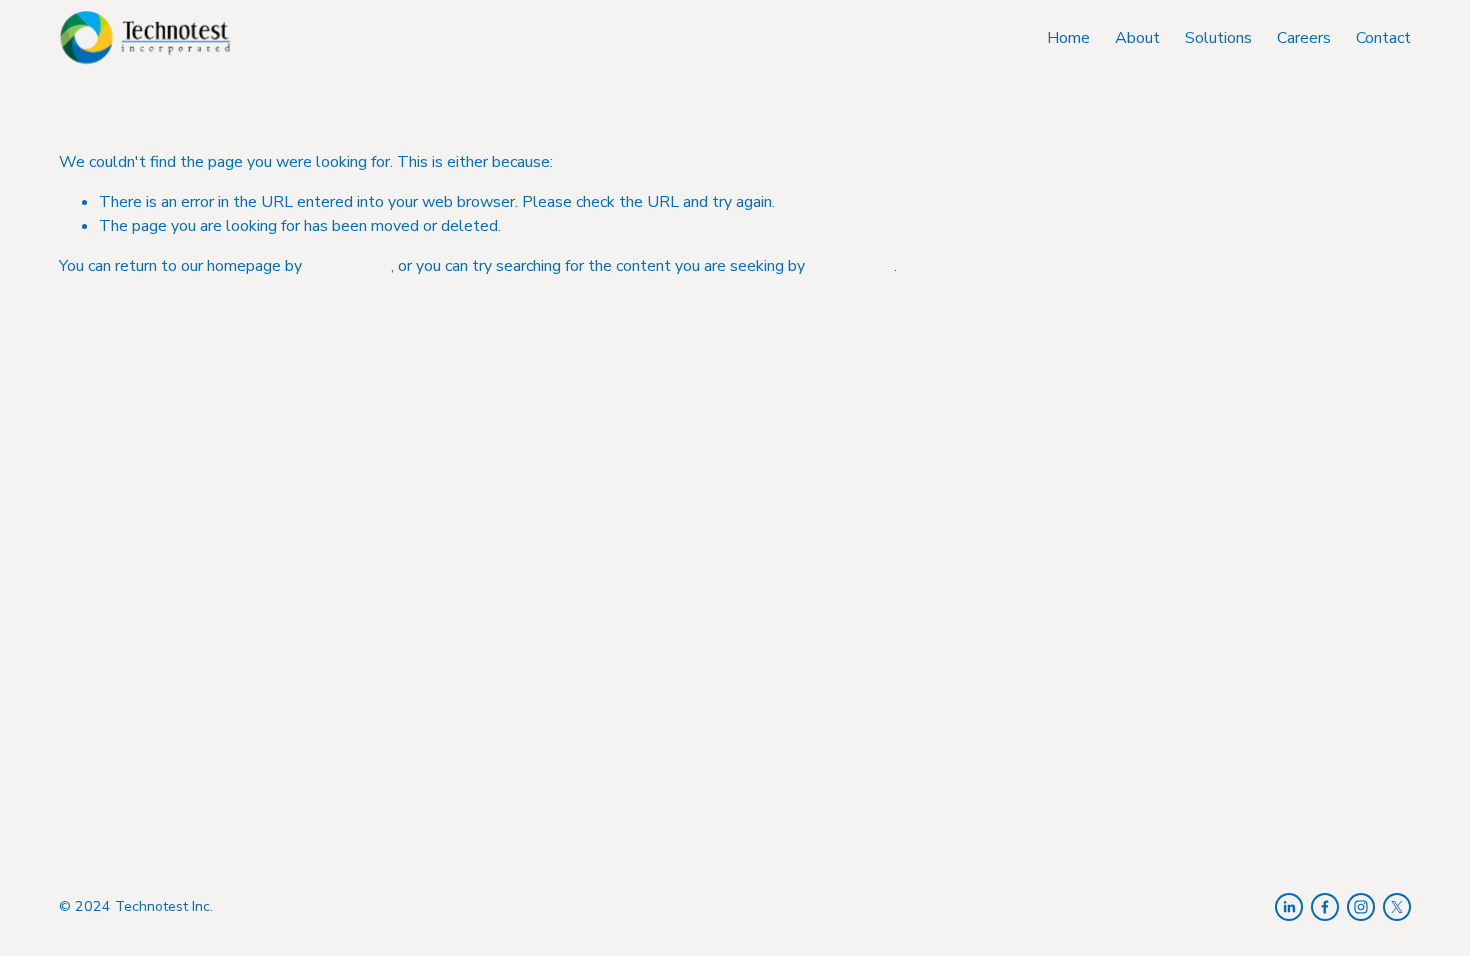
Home (1068, 38)
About (1137, 38)
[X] (1397, 907)
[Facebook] (1325, 907)
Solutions (1218, 38)
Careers (1304, 38)
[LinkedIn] (1289, 907)
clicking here (348, 266)
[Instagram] (1361, 907)
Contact (1383, 38)
